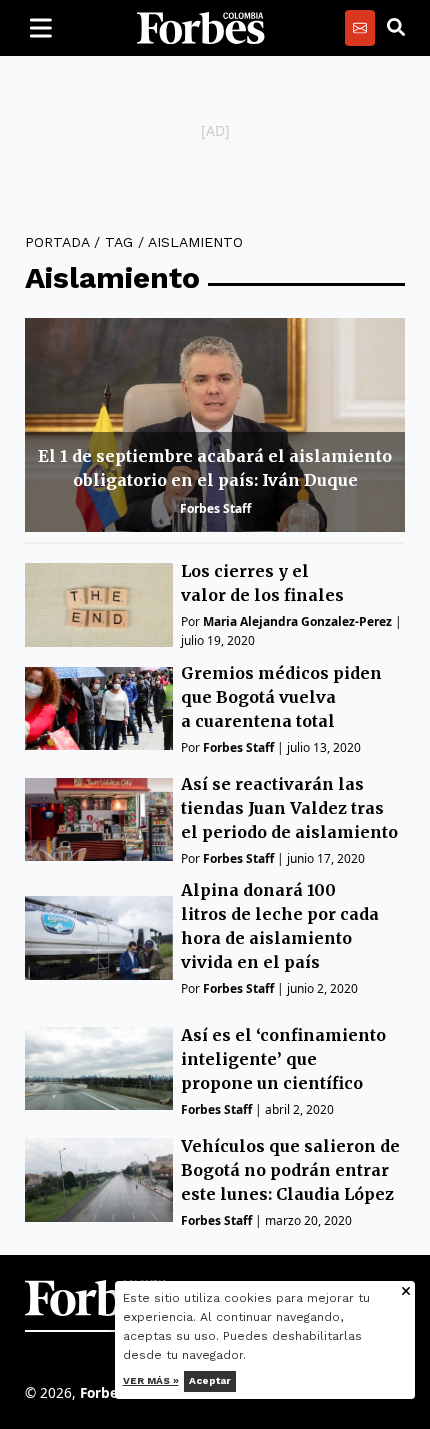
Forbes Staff (215, 508)
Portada (57, 242)
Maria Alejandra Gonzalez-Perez (297, 621)
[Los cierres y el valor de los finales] (99, 604)
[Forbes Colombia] (201, 28)
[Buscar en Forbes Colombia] (396, 28)
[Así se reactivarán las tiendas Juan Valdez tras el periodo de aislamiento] (99, 819)
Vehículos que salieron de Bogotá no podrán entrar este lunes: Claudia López (290, 1170)
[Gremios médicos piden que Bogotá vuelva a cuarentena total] (99, 708)
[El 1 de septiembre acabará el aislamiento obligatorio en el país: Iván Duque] (215, 425)
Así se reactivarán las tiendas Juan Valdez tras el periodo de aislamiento (289, 808)
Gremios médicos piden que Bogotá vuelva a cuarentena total (281, 697)
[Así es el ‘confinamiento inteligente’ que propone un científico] (99, 1068)
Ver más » (151, 1380)
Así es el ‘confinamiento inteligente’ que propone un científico (283, 1059)
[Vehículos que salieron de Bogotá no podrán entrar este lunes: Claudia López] (99, 1179)
